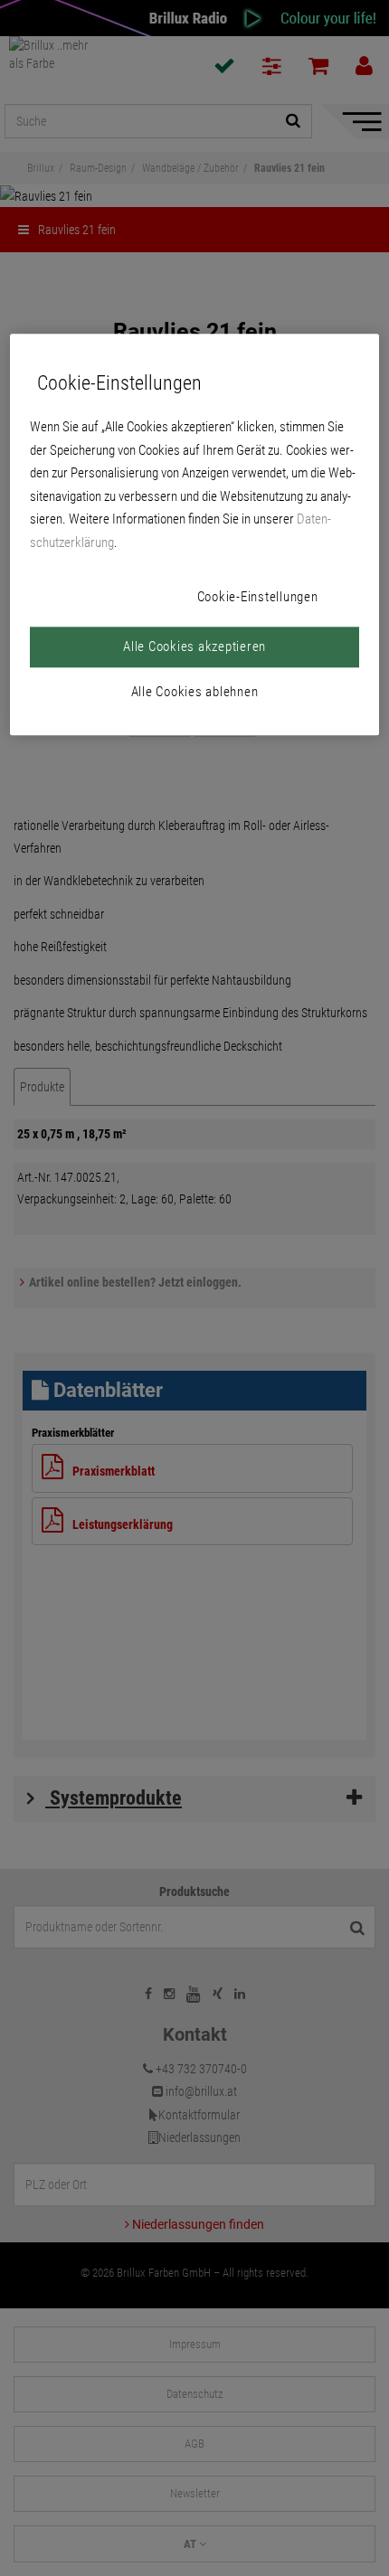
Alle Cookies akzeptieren (194, 646)
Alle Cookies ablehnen (195, 692)
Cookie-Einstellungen (258, 597)
